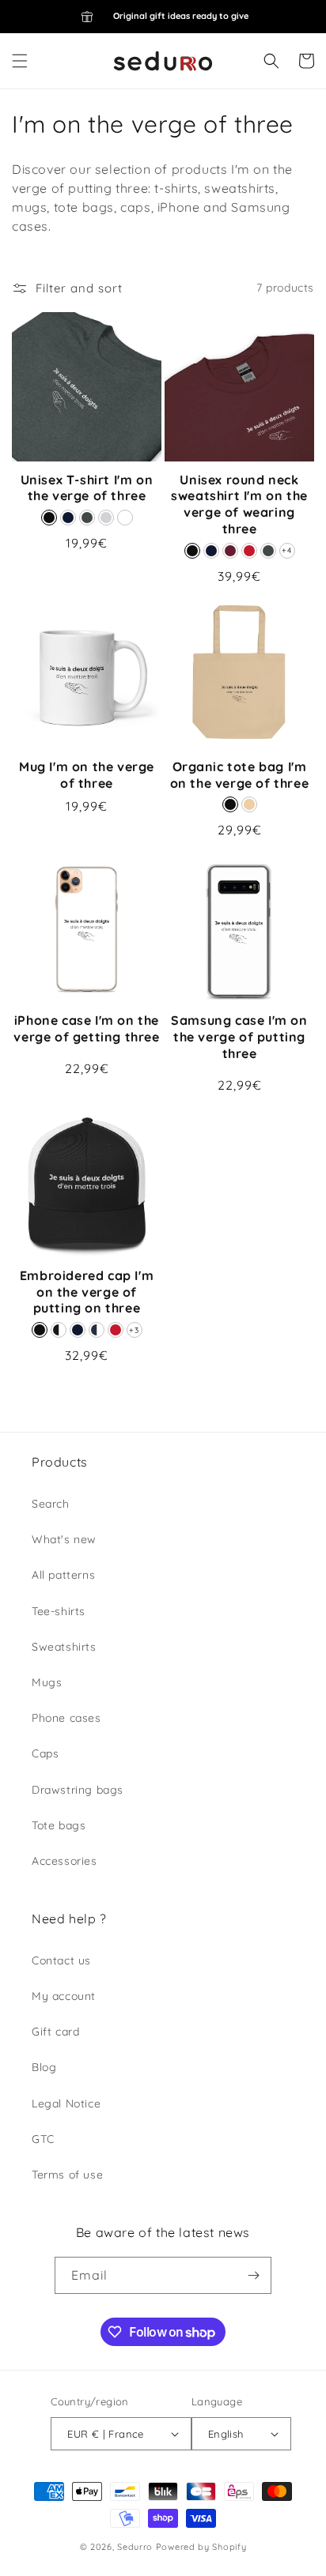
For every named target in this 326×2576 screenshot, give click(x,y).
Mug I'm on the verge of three (87, 775)
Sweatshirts (64, 1647)
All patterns (63, 1575)
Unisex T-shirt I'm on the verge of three (87, 488)
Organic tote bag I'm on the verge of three (240, 775)
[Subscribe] (253, 2275)
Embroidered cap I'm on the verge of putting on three (87, 1292)
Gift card (55, 2032)
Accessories (64, 1861)
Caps (45, 1753)
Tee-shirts (59, 1611)
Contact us (61, 1960)
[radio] (49, 518)
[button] (20, 61)
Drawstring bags (78, 1790)
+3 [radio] (134, 1330)
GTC (43, 2139)
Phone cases (66, 1718)
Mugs (47, 1682)
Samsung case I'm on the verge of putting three (239, 1037)
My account (64, 1996)
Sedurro (135, 2547)
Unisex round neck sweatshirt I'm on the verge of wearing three (239, 504)
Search (51, 1504)
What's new (64, 1539)
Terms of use (67, 2175)
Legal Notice (66, 2103)
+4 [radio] (286, 550)
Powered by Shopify (201, 2547)
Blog (44, 2067)
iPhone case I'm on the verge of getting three (86, 1028)
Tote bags (59, 1825)
